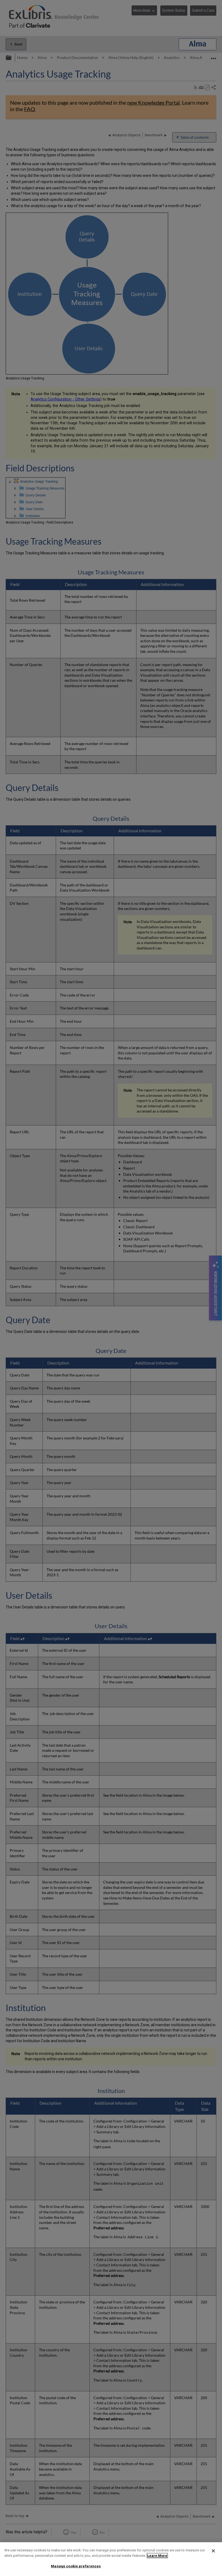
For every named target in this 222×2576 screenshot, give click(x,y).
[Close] (213, 2551)
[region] (111, 2559)
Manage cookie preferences (76, 2566)
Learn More (157, 2556)
